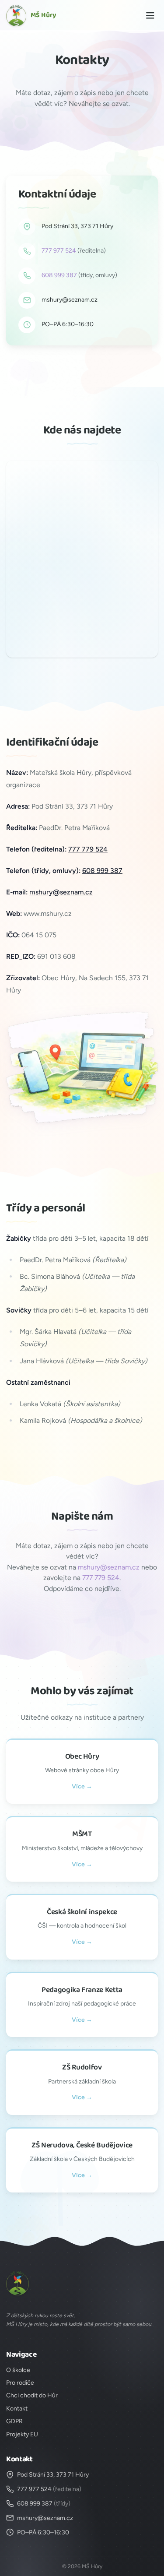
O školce (18, 2370)
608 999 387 (59, 275)
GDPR (14, 2421)
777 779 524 (88, 849)
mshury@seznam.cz (70, 300)
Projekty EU (22, 2434)
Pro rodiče (20, 2383)
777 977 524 (59, 251)
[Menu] (150, 16)
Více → (82, 1786)
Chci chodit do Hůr (32, 2395)
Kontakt (17, 2409)
